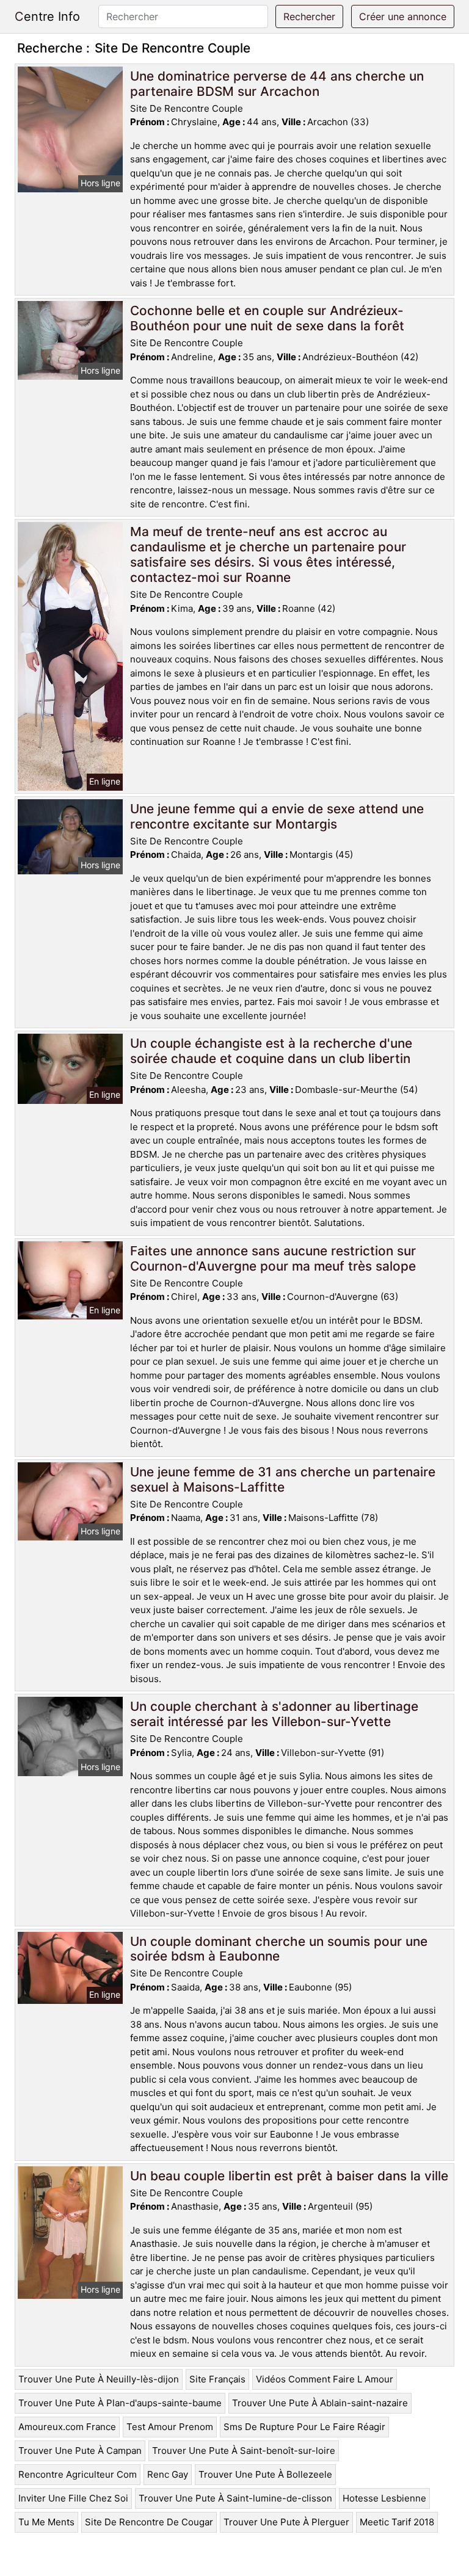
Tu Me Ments (46, 2522)
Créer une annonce (403, 16)
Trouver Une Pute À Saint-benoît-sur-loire (244, 2451)
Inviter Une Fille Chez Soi (73, 2498)
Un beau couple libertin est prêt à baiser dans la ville (289, 2176)
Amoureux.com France (67, 2427)
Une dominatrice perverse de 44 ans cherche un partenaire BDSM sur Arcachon (277, 84)
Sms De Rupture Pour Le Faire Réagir (304, 2427)
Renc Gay (168, 2474)
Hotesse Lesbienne (384, 2498)
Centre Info (47, 16)
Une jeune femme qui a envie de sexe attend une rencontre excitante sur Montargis (277, 816)
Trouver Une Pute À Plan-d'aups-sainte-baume (120, 2403)
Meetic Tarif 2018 (397, 2522)
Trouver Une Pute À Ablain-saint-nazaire (320, 2403)
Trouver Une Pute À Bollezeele (265, 2474)
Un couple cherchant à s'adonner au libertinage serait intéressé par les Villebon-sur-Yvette (274, 1714)
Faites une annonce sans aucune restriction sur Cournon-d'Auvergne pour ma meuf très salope (273, 1258)
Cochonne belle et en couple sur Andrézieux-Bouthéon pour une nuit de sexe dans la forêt (267, 318)
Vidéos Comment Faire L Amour (325, 2379)
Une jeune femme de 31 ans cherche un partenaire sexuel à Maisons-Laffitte (283, 1479)
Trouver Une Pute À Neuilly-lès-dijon (99, 2379)
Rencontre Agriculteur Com (78, 2474)
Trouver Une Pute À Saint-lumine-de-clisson (235, 2498)
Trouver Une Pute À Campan (80, 2451)
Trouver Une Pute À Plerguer (286, 2522)
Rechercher (309, 16)
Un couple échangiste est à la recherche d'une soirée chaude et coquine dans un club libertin (271, 1051)
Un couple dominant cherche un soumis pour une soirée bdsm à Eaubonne (279, 1949)
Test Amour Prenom (170, 2427)
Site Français (217, 2379)
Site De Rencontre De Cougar (149, 2522)
